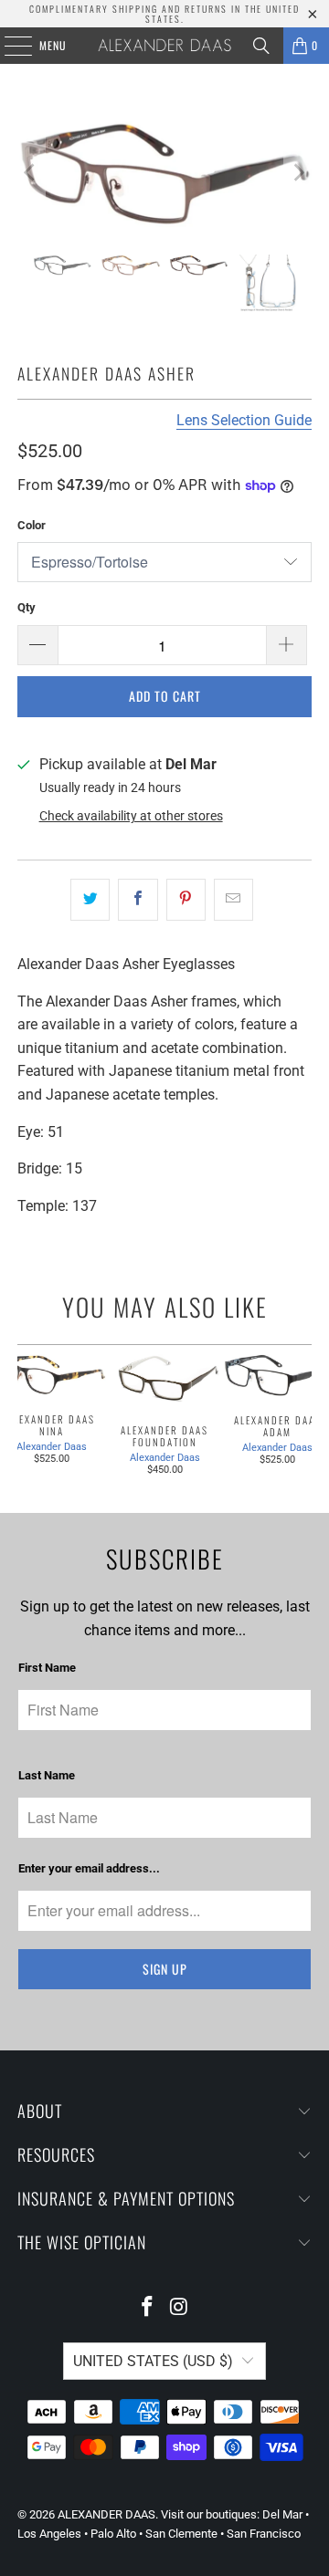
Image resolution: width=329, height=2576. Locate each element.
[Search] (261, 46)
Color (32, 525)
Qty (27, 607)
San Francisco (264, 2534)
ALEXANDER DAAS (106, 2514)
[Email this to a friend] (233, 900)
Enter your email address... (89, 1868)
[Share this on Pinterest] (186, 900)
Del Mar (282, 2514)
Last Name (47, 1775)
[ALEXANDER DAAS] (164, 46)
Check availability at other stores (131, 816)
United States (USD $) (153, 2361)
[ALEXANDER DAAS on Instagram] (180, 2308)
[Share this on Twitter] (90, 900)
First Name (47, 1668)
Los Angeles (49, 2534)
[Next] (298, 173)
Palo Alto (113, 2534)
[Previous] (31, 173)
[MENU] (8, 46)
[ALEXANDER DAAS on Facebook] (148, 2308)
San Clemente (181, 2534)
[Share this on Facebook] (138, 900)
